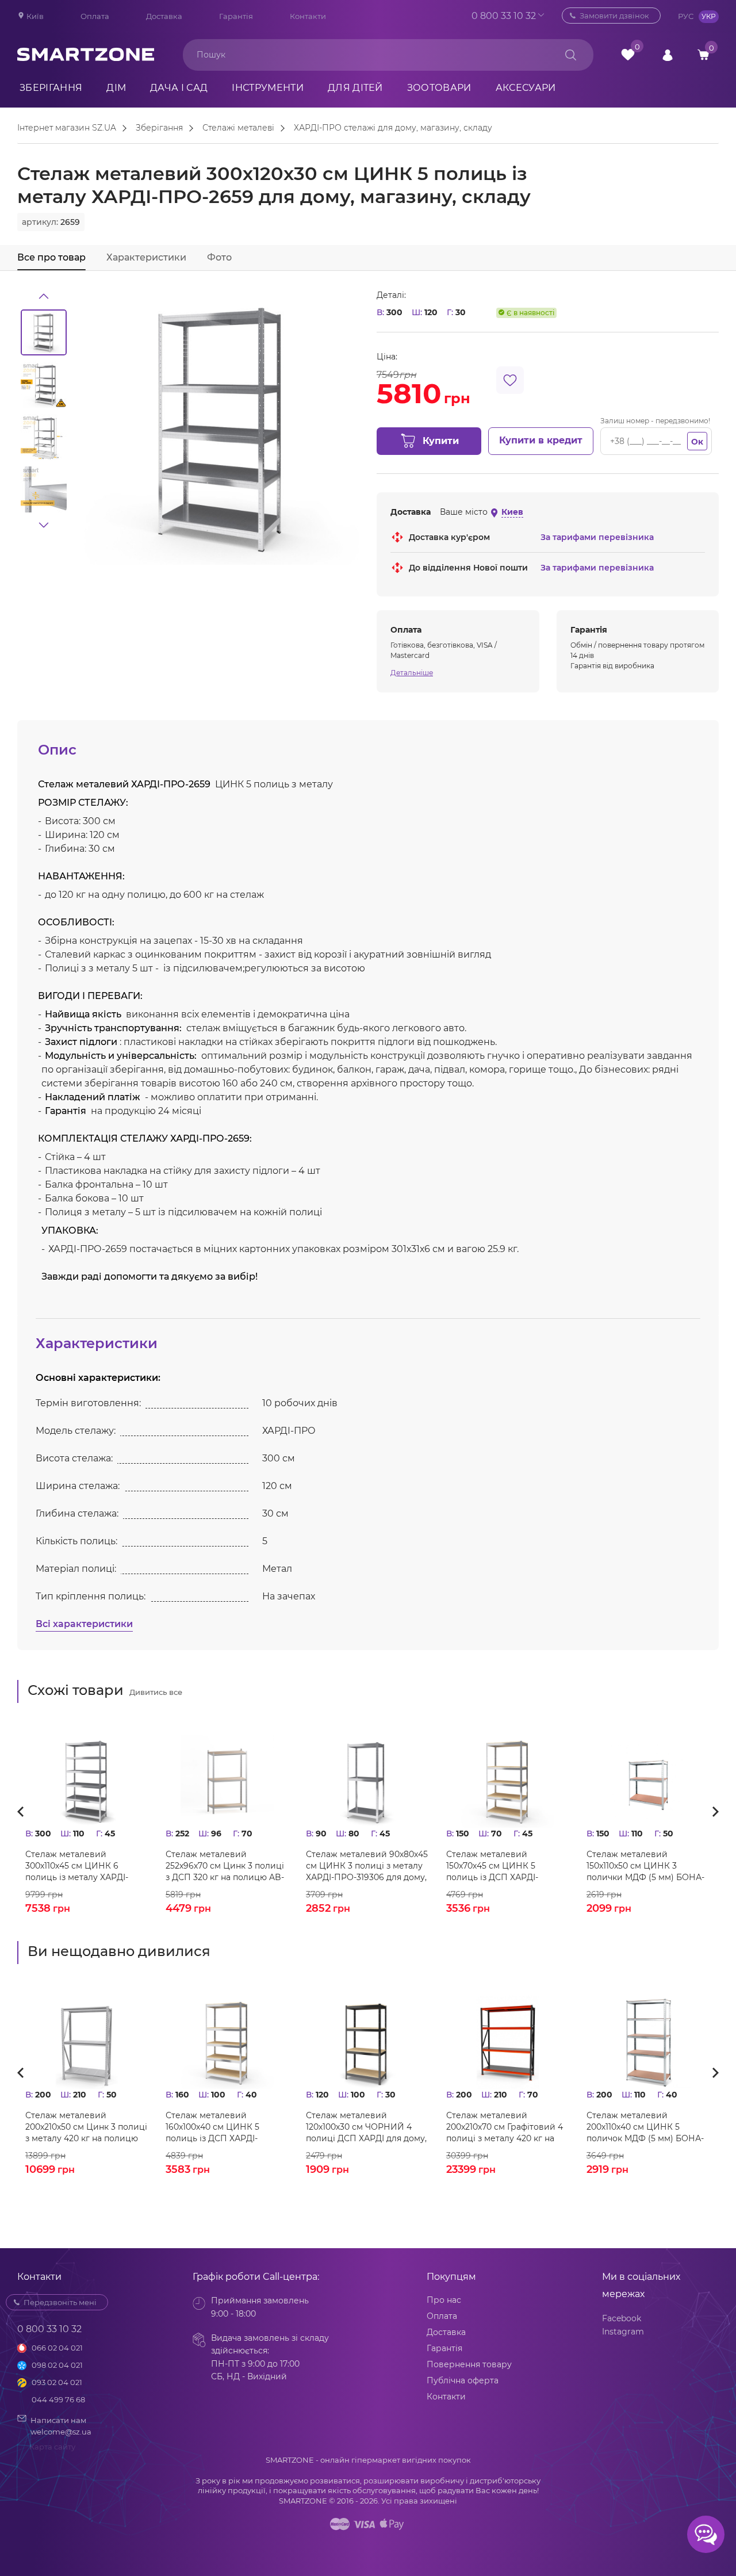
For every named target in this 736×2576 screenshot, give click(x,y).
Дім (116, 88)
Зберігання (51, 88)
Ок (697, 442)
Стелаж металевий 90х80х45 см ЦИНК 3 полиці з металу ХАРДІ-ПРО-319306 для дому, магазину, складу (367, 1866)
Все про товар (51, 257)
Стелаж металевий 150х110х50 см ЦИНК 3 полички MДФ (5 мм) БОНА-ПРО (645, 1866)
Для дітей (355, 88)
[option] (44, 332)
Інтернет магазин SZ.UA (67, 128)
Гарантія (236, 16)
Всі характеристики (84, 1624)
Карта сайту (52, 2447)
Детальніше (412, 673)
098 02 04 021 (57, 2365)
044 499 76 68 (58, 2399)
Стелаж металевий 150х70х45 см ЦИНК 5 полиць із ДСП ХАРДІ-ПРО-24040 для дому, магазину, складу (492, 1866)
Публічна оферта (463, 2380)
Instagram (623, 2332)
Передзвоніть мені (60, 2302)
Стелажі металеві (238, 128)
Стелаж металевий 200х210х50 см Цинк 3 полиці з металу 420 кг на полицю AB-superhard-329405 (86, 2127)
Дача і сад (179, 88)
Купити (441, 441)
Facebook (622, 2318)
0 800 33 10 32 (504, 16)
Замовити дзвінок (614, 16)
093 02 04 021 (57, 2382)
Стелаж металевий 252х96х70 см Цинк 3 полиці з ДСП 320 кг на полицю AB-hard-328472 (225, 1866)
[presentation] (24, 1811)
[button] (44, 296)
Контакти (308, 16)
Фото (219, 257)
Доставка (164, 16)
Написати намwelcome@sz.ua (61, 2426)
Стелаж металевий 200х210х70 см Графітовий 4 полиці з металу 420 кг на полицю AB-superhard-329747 (507, 2127)
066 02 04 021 (57, 2348)
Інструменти (268, 88)
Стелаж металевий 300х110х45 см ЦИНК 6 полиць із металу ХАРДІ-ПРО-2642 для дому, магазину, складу (77, 1866)
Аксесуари (526, 88)
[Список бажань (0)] (628, 55)
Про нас (444, 2300)
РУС (686, 16)
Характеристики (146, 257)
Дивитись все (156, 1692)
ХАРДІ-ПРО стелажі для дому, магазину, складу (393, 128)
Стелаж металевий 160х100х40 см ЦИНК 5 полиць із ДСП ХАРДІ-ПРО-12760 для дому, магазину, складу (212, 2127)
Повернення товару (469, 2364)
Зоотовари (439, 88)
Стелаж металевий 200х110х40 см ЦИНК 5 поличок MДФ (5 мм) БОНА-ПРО (645, 2127)
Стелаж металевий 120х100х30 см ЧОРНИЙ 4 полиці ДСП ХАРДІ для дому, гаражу (366, 2127)
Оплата (95, 16)
